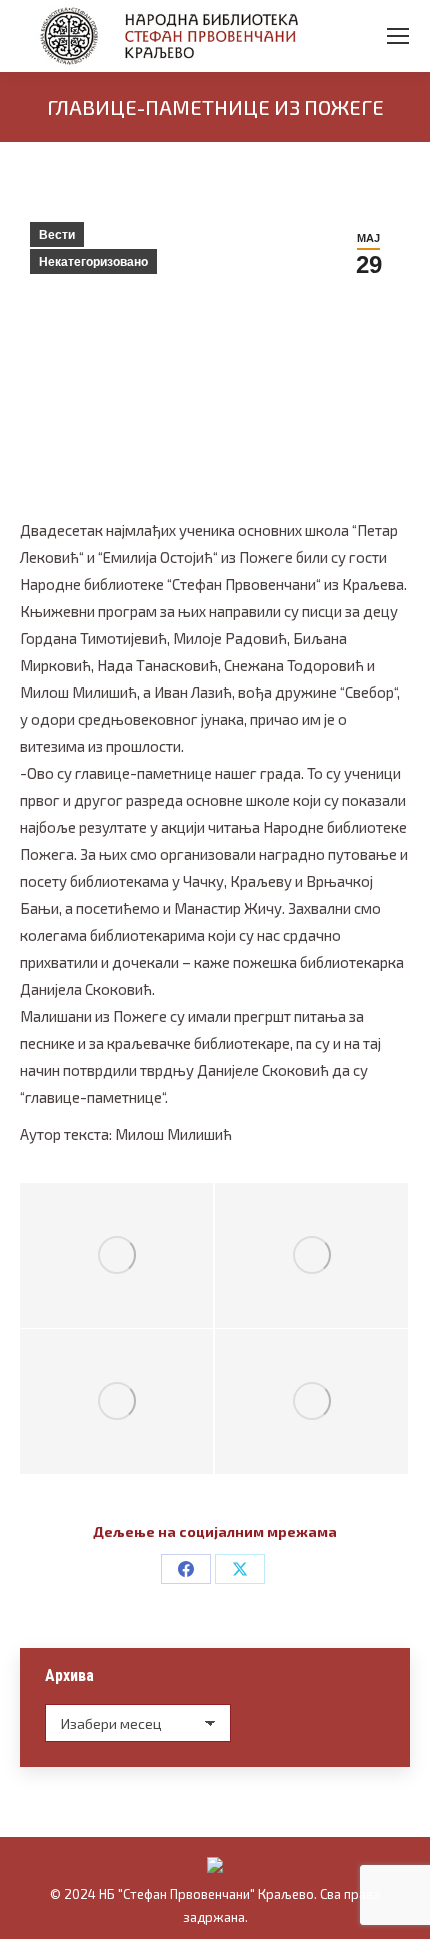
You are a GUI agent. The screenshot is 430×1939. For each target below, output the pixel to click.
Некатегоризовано (93, 262)
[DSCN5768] (311, 1401)
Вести (57, 235)
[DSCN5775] (311, 1255)
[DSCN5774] (116, 1401)
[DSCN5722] (116, 1255)
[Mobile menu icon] (398, 36)
